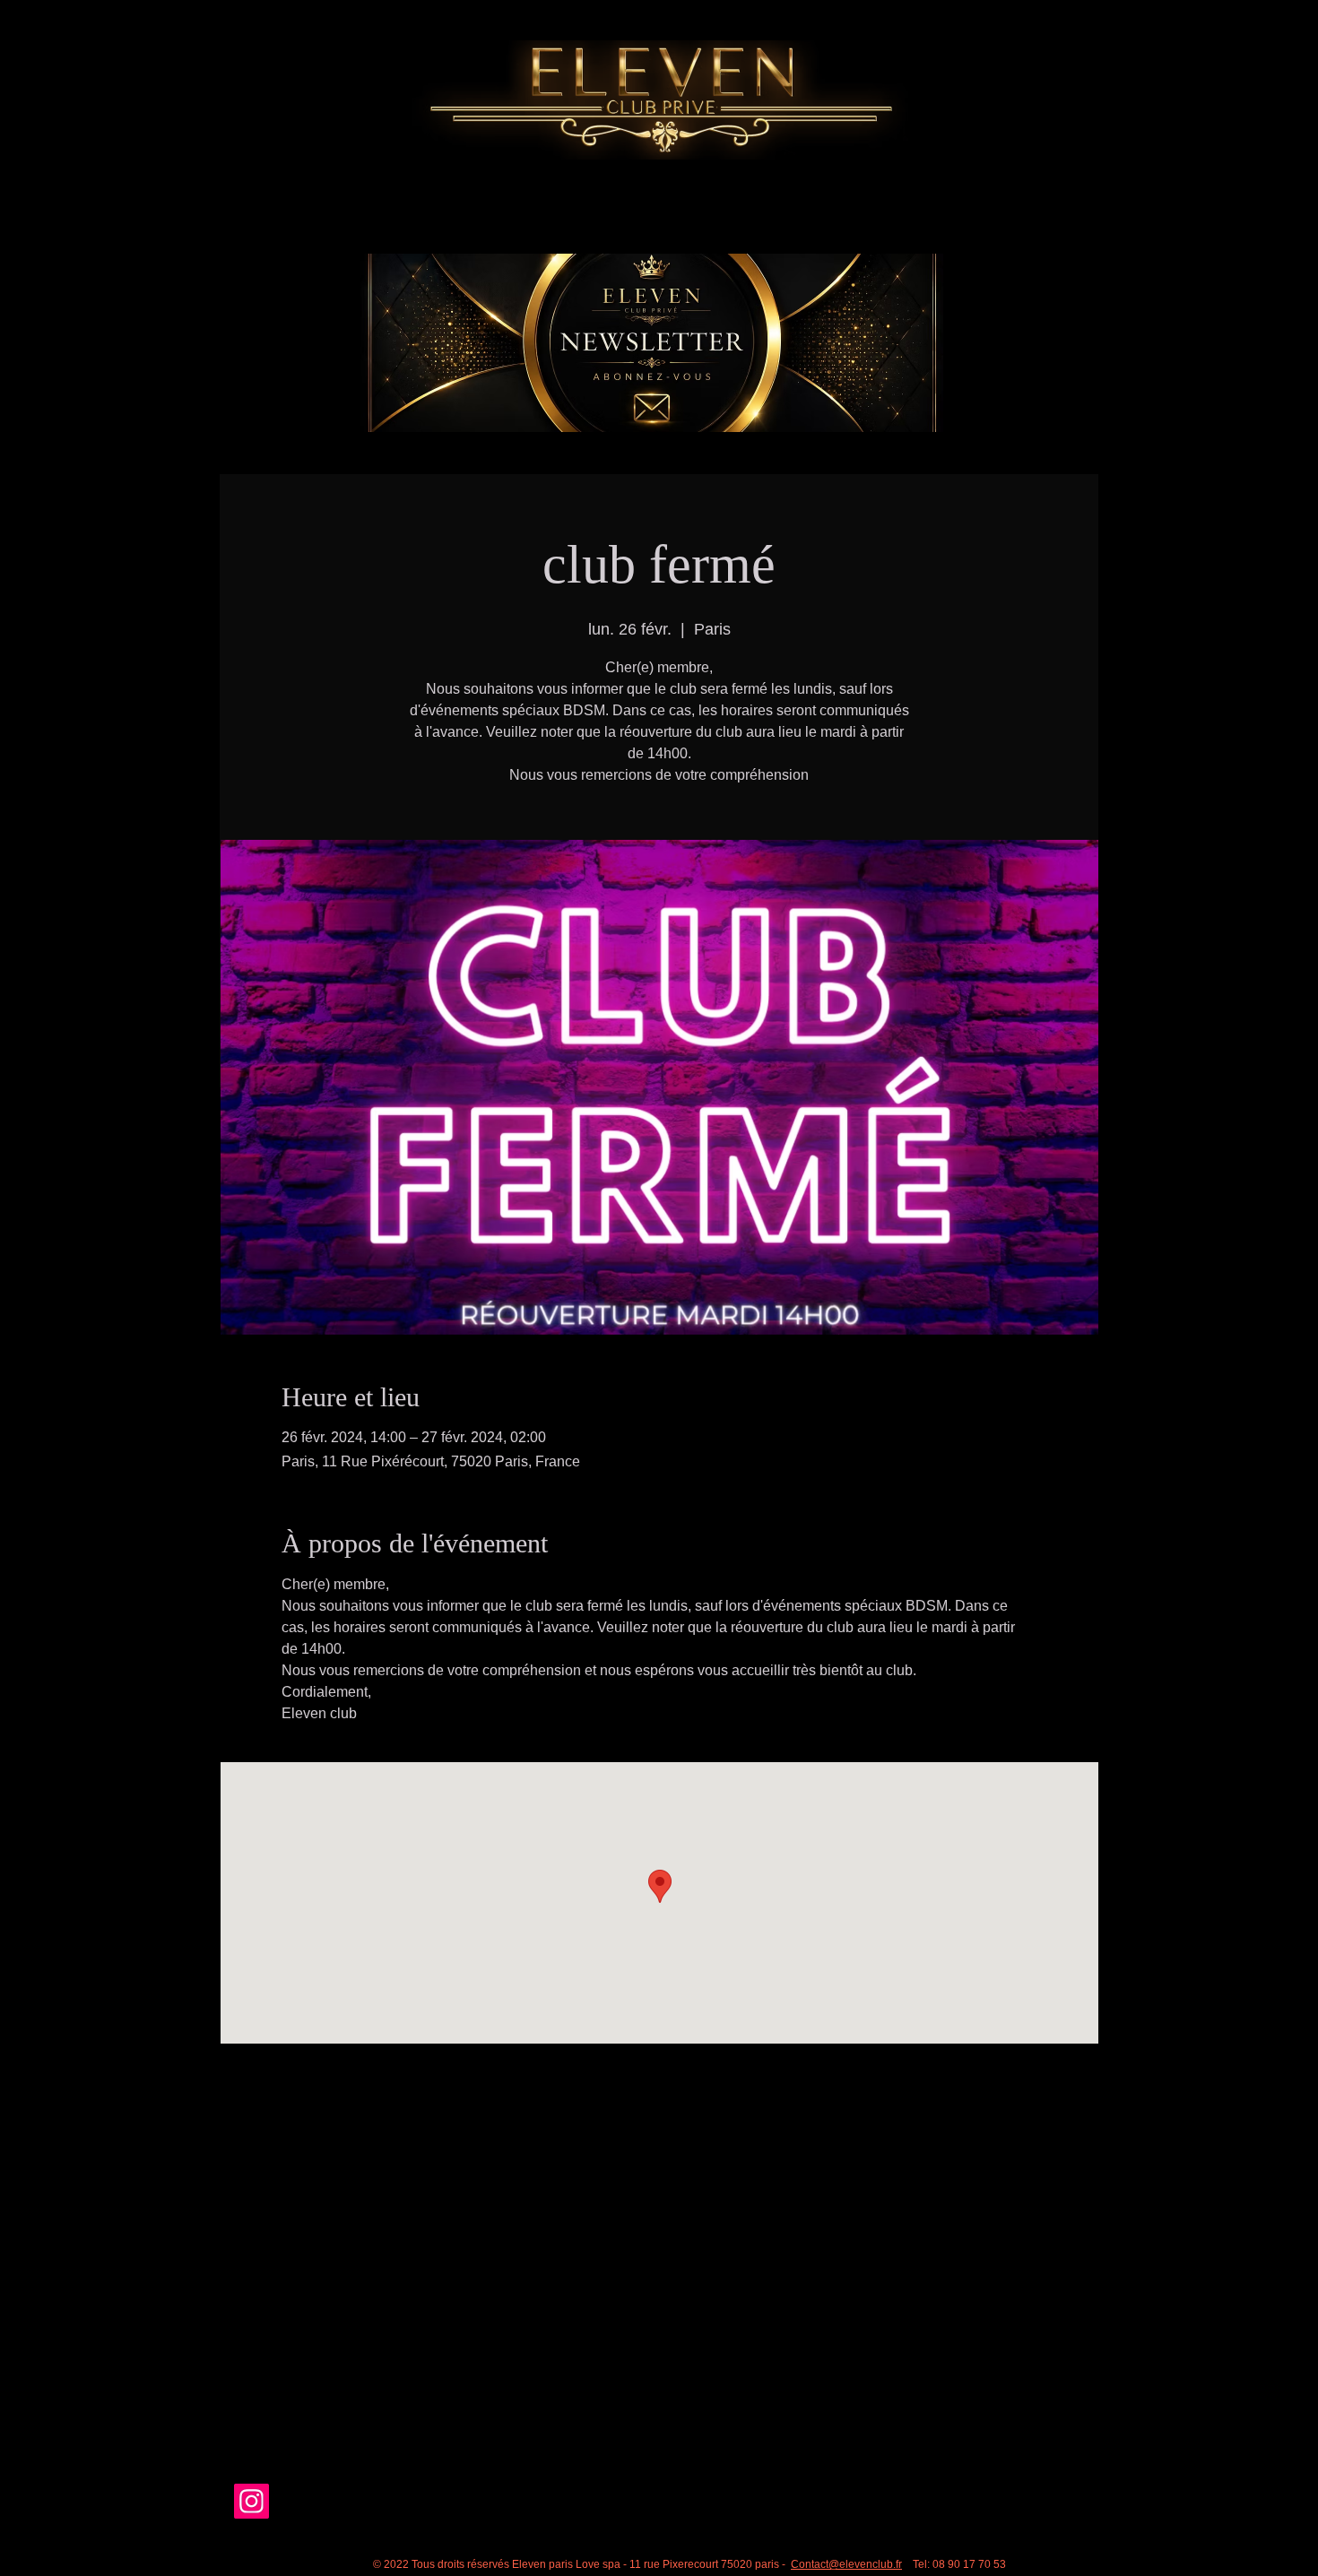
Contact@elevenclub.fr (846, 2564)
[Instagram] (251, 2501)
